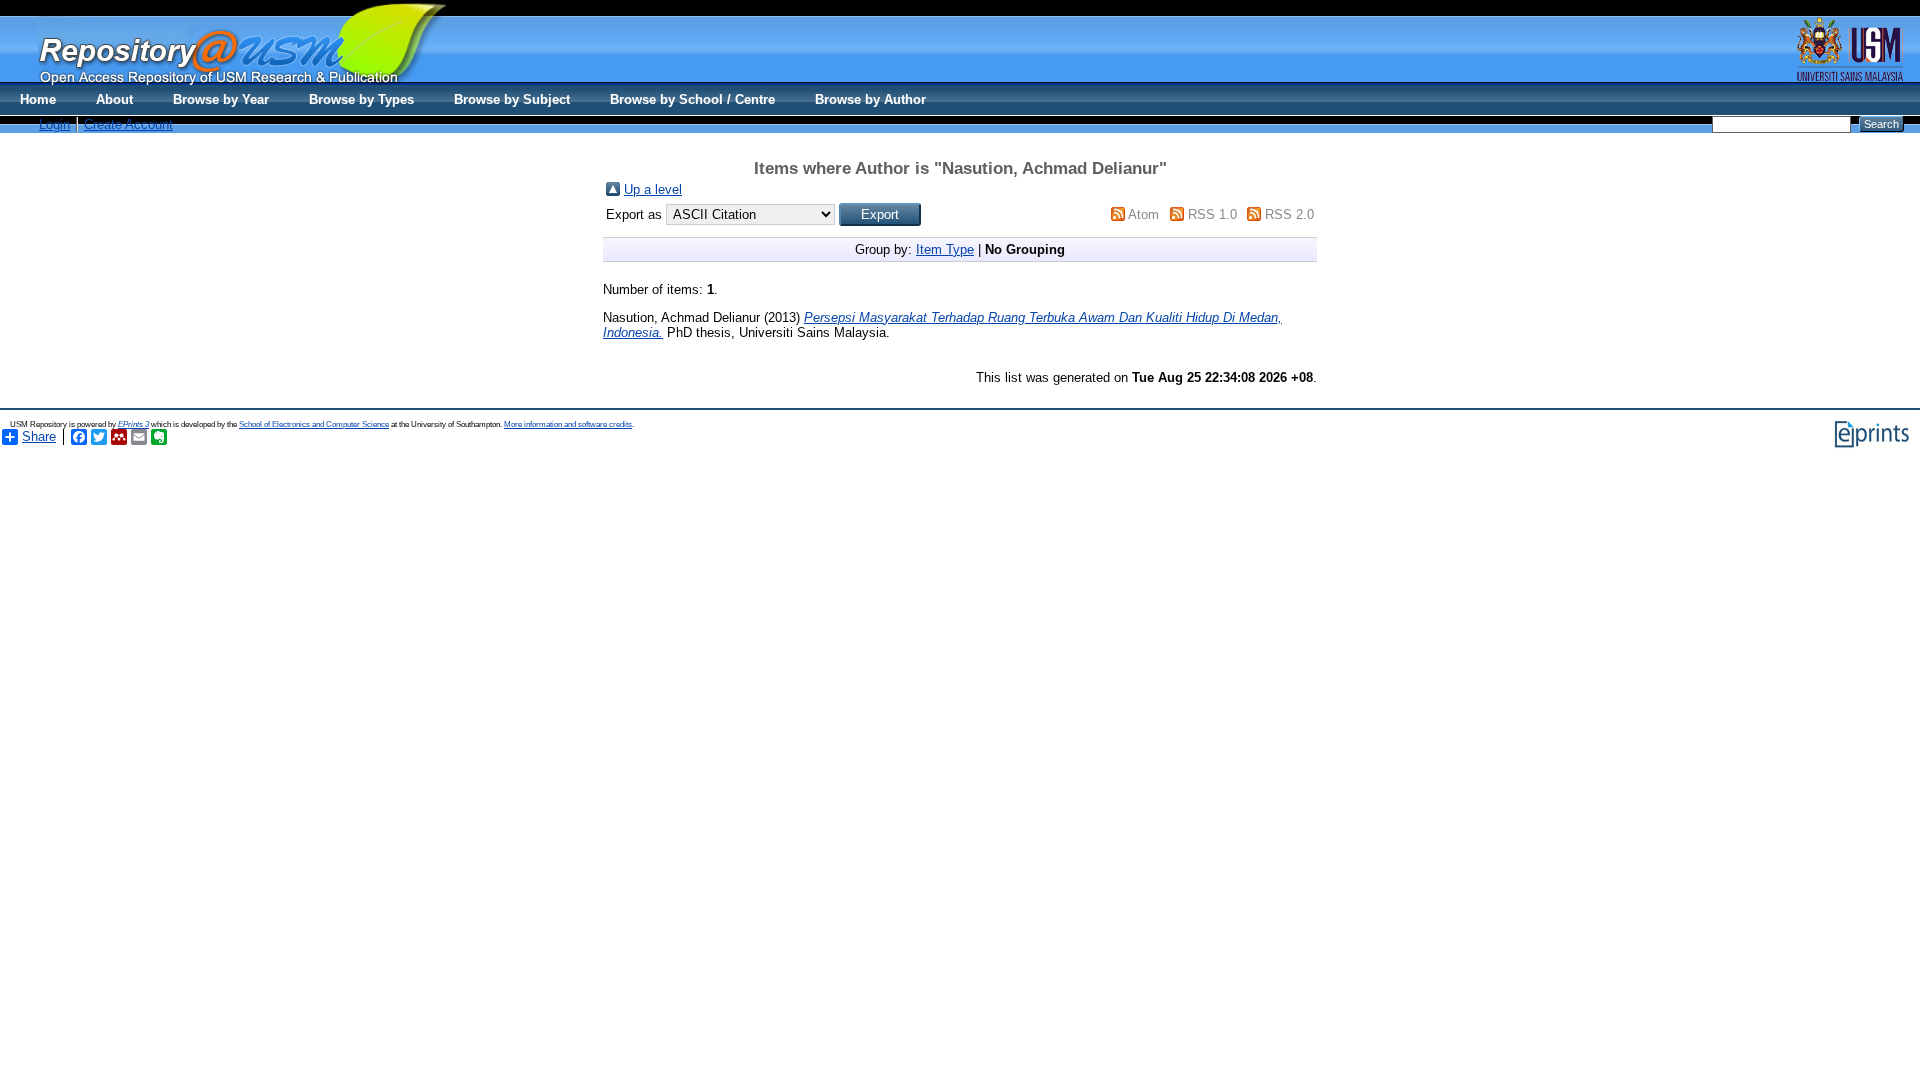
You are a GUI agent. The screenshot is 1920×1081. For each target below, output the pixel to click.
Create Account (128, 124)
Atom (1143, 214)
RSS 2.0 (1289, 214)
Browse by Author (870, 99)
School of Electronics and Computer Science (314, 424)
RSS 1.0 (1212, 214)
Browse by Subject (512, 99)
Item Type (945, 249)
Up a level (653, 189)
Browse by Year (221, 99)
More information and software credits (568, 424)
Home (38, 99)
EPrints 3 (133, 424)
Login (54, 124)
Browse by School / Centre (692, 99)
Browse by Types (361, 99)
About (114, 99)
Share (39, 436)
